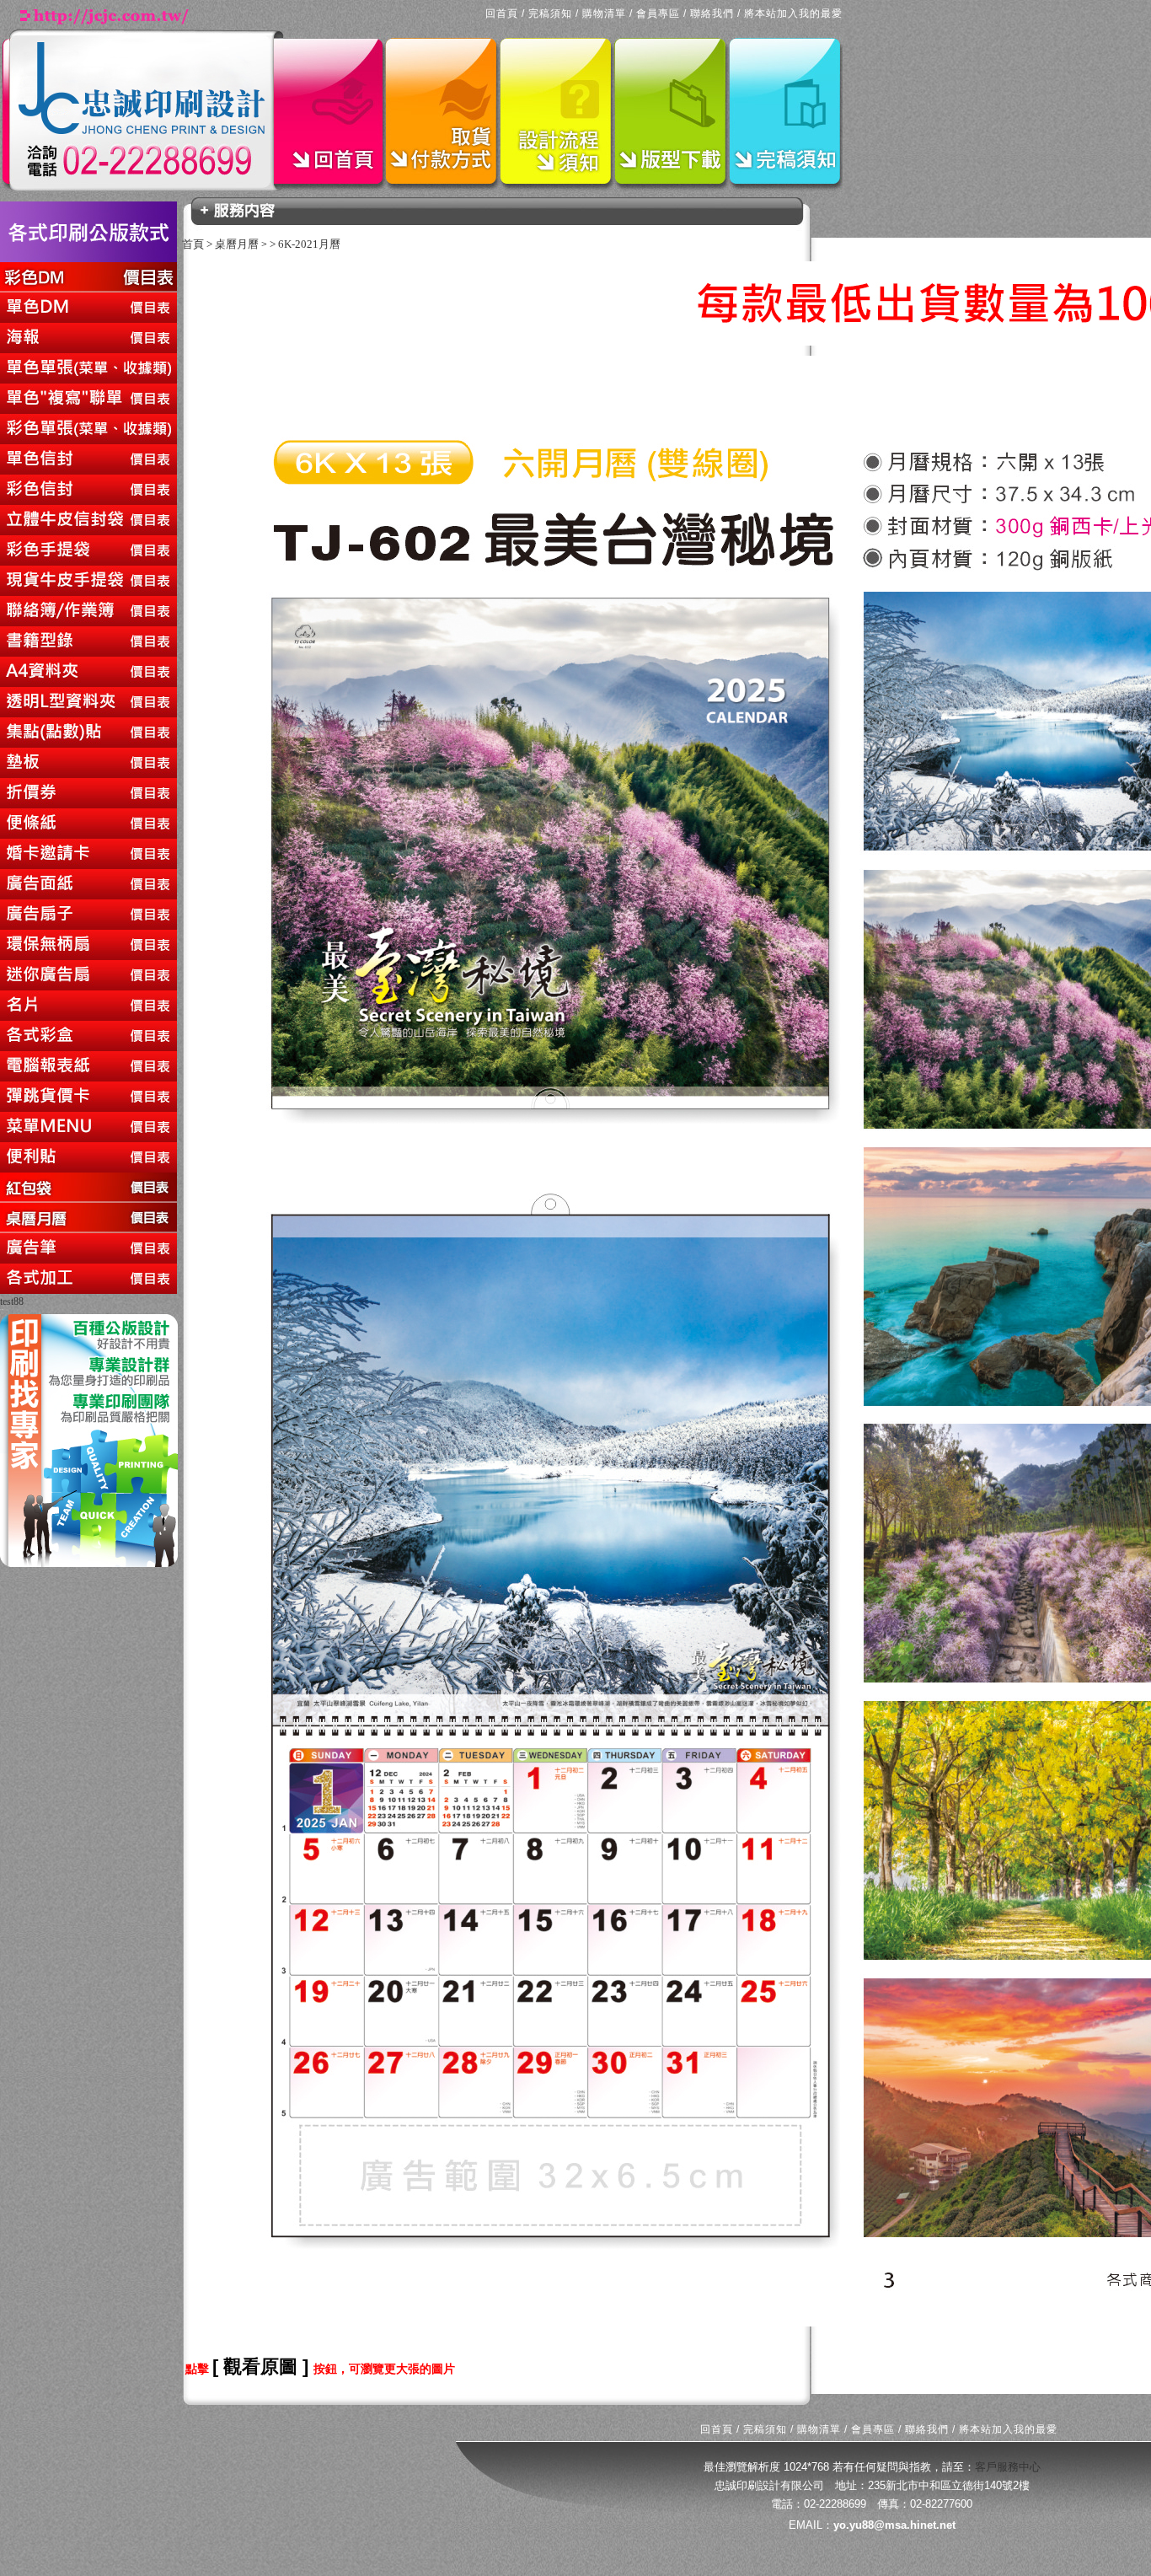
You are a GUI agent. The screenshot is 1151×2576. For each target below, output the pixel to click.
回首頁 (502, 13)
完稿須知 (550, 13)
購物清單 (604, 13)
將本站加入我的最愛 (793, 13)
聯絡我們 (712, 13)
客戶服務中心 (1008, 2467)
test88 (12, 1301)
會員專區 (658, 13)
